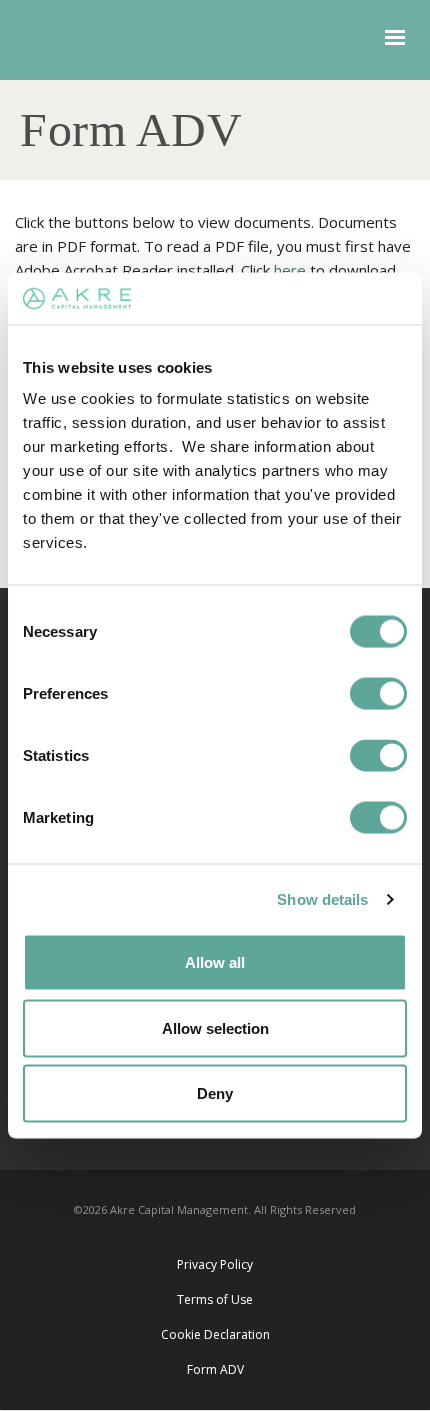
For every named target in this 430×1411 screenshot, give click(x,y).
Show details (322, 898)
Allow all (215, 962)
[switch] (378, 694)
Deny (215, 1093)
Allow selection (215, 1027)
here (290, 271)
